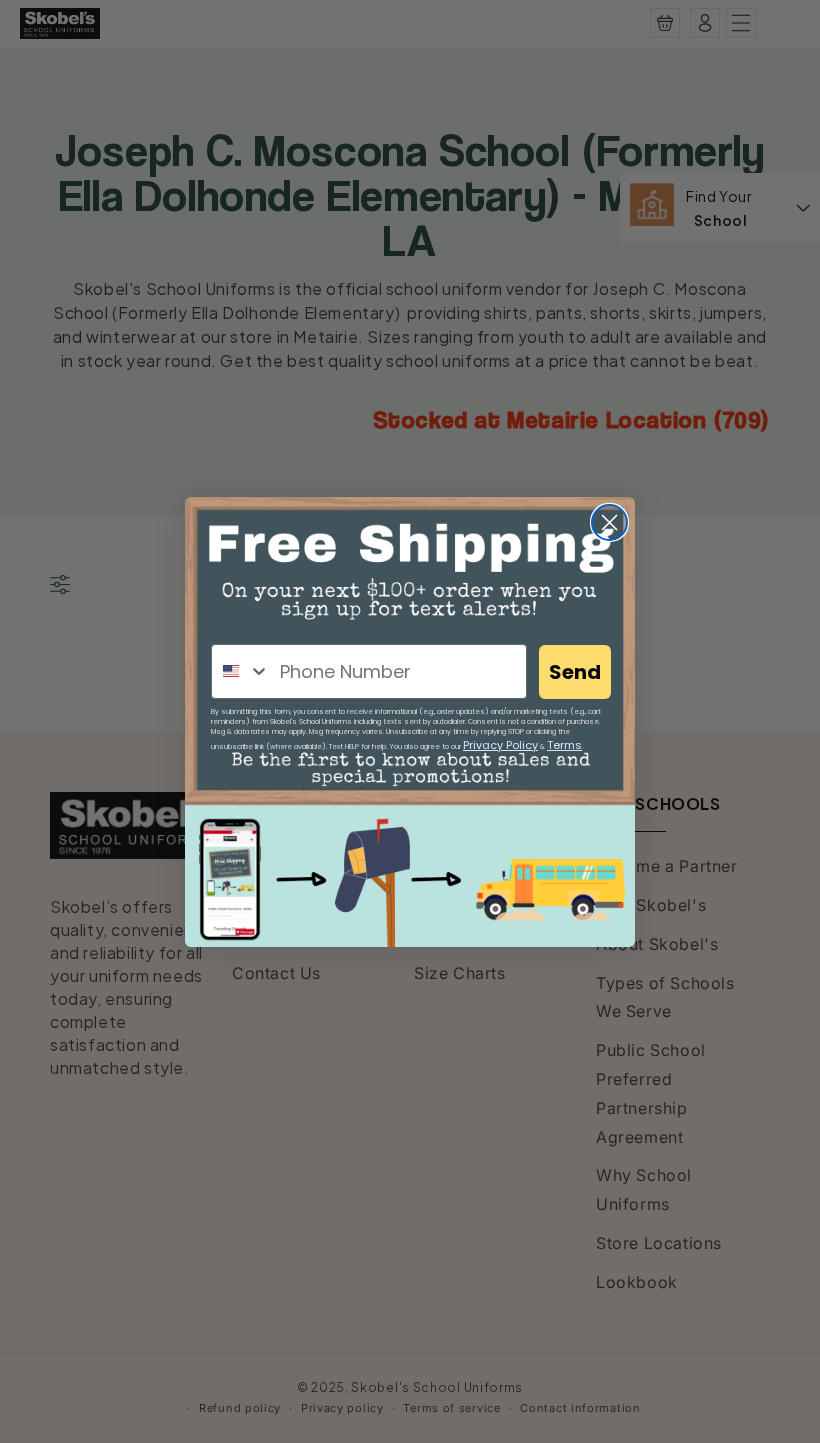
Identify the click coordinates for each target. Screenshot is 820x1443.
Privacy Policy (500, 745)
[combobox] (241, 671)
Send (575, 672)
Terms (564, 745)
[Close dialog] (609, 522)
